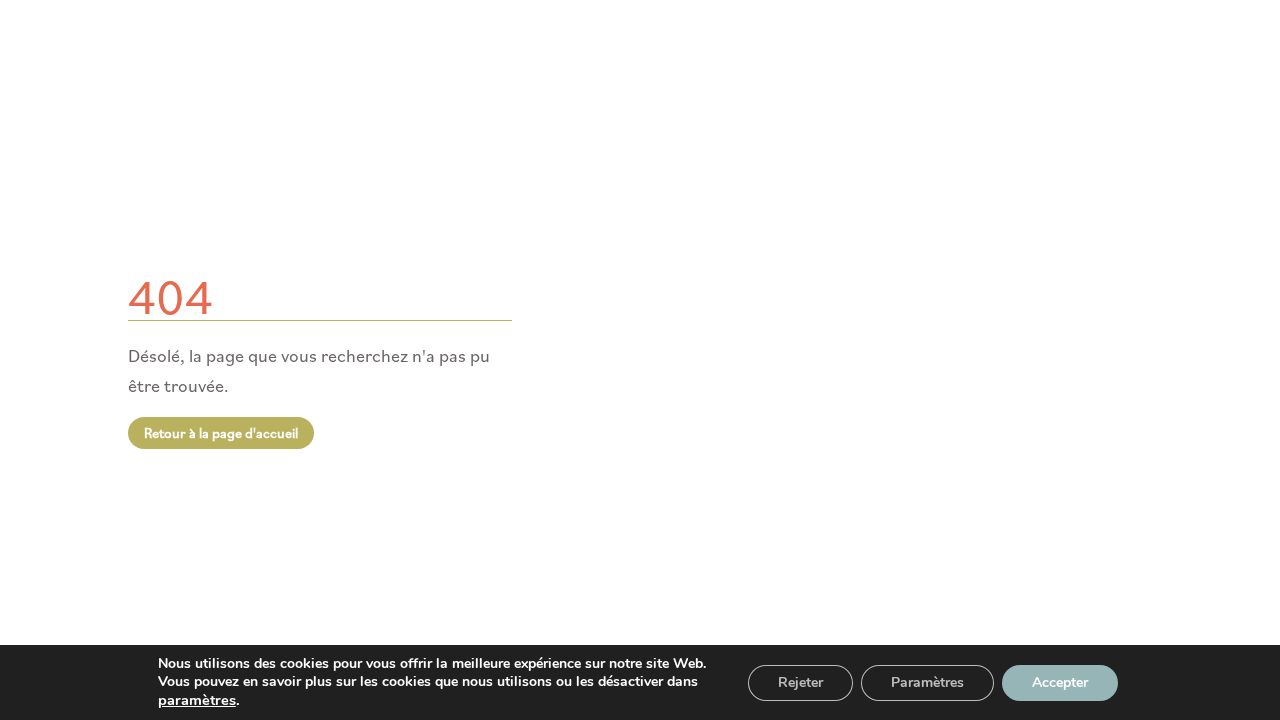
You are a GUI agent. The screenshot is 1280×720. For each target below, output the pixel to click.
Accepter (1060, 682)
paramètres (197, 700)
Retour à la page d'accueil (221, 433)
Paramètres (927, 682)
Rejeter (800, 682)
